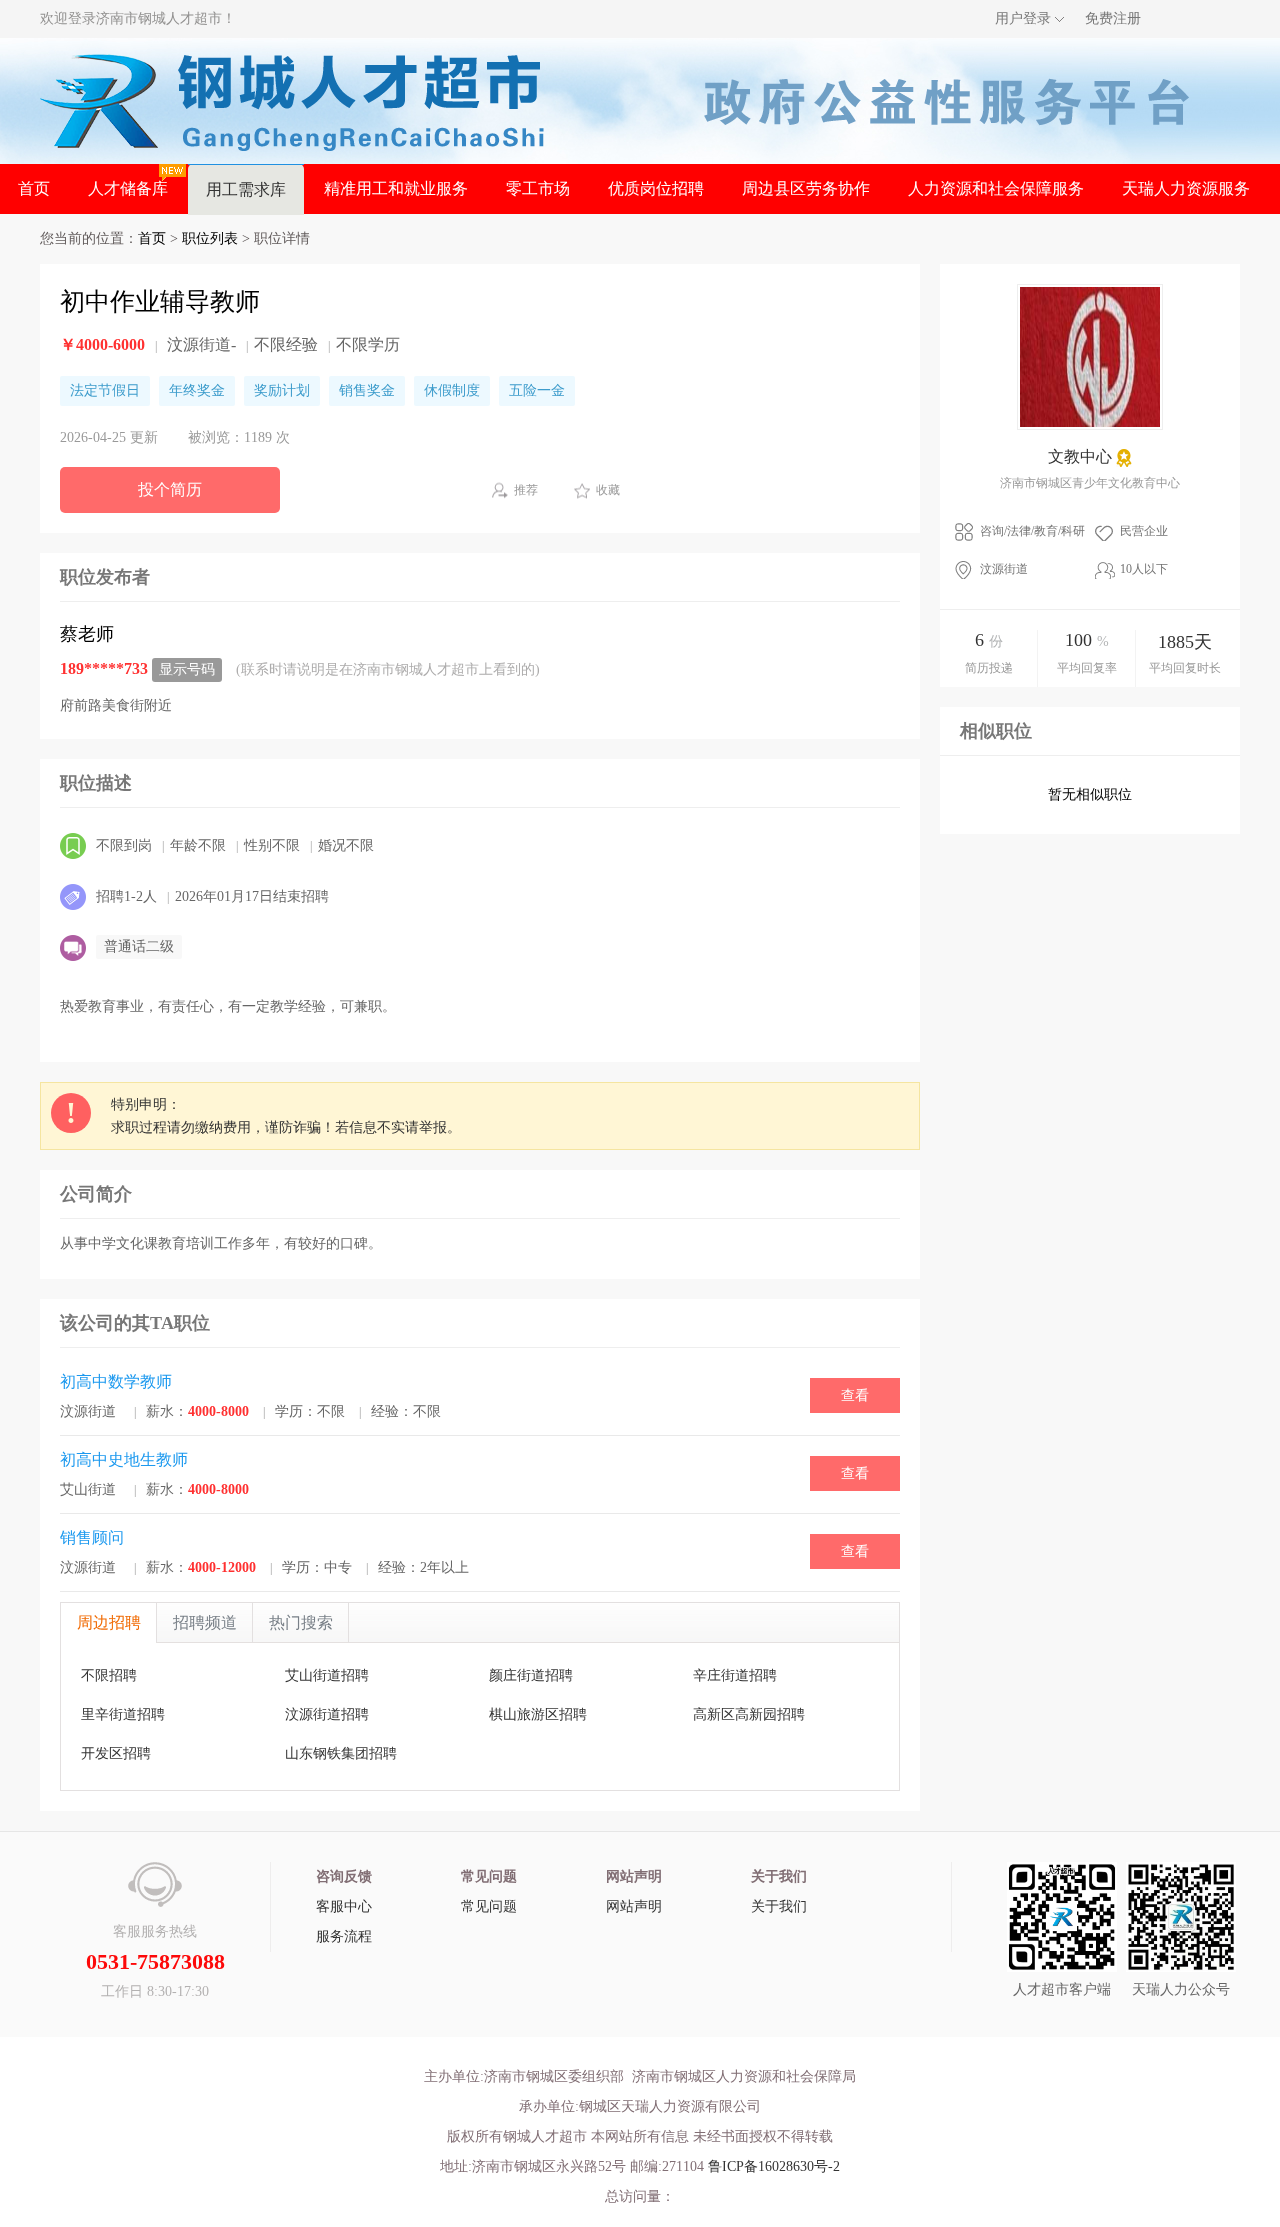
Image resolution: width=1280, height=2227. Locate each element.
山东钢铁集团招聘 (341, 1753)
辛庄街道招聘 (735, 1675)
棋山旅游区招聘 (538, 1714)
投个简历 (170, 489)
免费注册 (1113, 18)
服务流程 (344, 1936)
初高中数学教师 (116, 1381)
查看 (855, 1395)
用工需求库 (246, 189)
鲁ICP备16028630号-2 (774, 2166)
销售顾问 (92, 1537)
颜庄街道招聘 (531, 1675)
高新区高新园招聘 (749, 1714)
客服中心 (344, 1906)
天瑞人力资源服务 (1186, 188)
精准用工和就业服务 (396, 188)
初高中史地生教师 (124, 1459)
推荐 (526, 490)
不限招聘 (109, 1675)
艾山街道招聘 (327, 1675)
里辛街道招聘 (123, 1714)
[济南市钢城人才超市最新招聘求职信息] (293, 99)
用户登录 (1023, 18)
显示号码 (187, 669)
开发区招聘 (116, 1753)
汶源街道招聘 (327, 1714)
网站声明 (634, 1906)
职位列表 (210, 238)
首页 (34, 188)
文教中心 (1080, 456)
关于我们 (779, 1906)
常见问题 (489, 1906)
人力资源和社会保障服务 (996, 188)
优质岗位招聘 (656, 188)
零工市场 (538, 188)
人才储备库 (128, 188)
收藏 (608, 490)
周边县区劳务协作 (806, 188)
